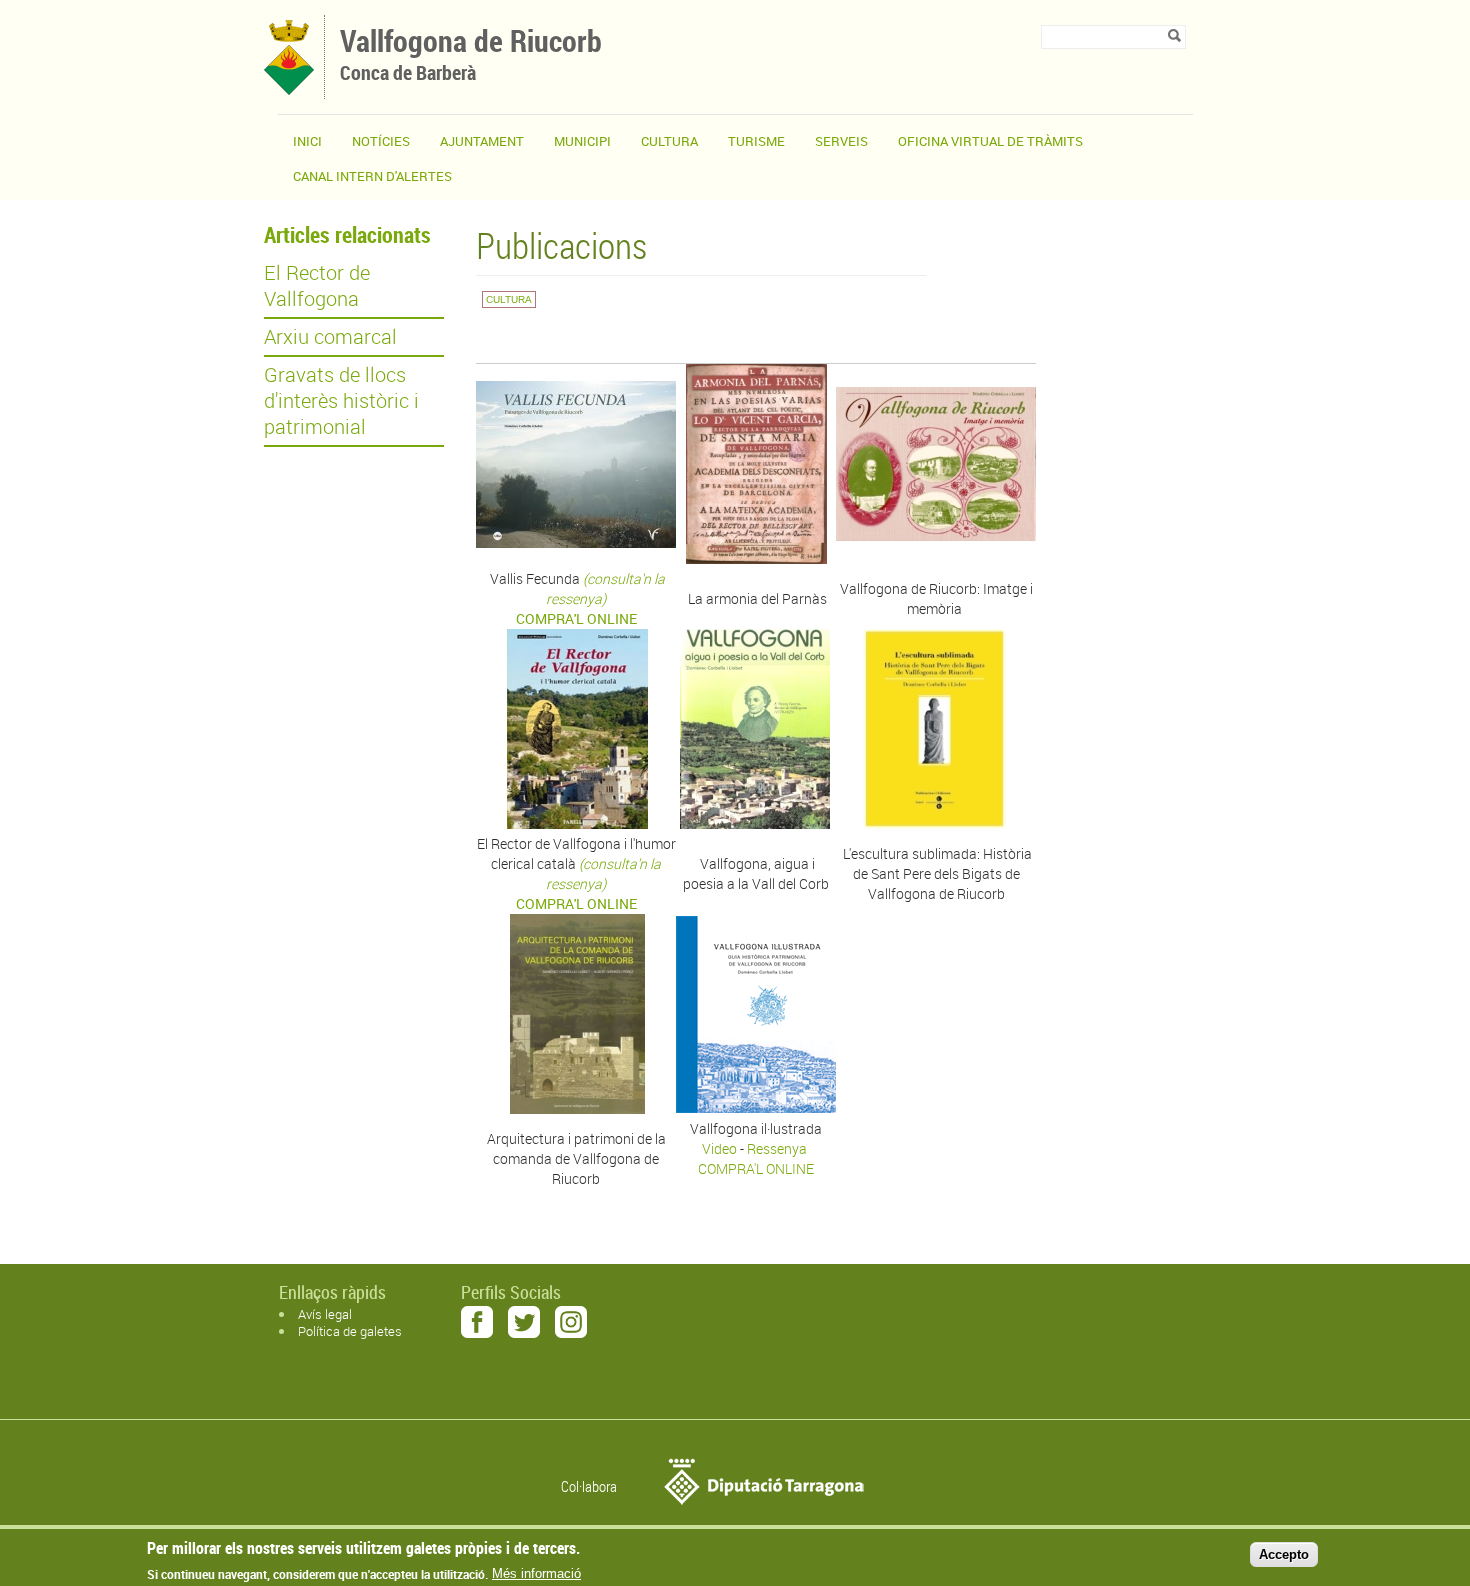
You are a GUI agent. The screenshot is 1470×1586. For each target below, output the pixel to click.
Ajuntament (482, 141)
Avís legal (325, 1314)
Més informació (536, 1573)
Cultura (669, 141)
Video (721, 1148)
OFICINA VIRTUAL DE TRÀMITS (990, 141)
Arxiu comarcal (330, 337)
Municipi (582, 141)
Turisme (756, 141)
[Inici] (289, 89)
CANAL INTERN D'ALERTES (372, 176)
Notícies (381, 141)
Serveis (841, 141)
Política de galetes (350, 1331)
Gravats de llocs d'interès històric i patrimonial (341, 401)
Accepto (1284, 1554)
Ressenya (778, 1148)
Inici (307, 141)
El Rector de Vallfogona (317, 286)
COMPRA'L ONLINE (756, 1168)
